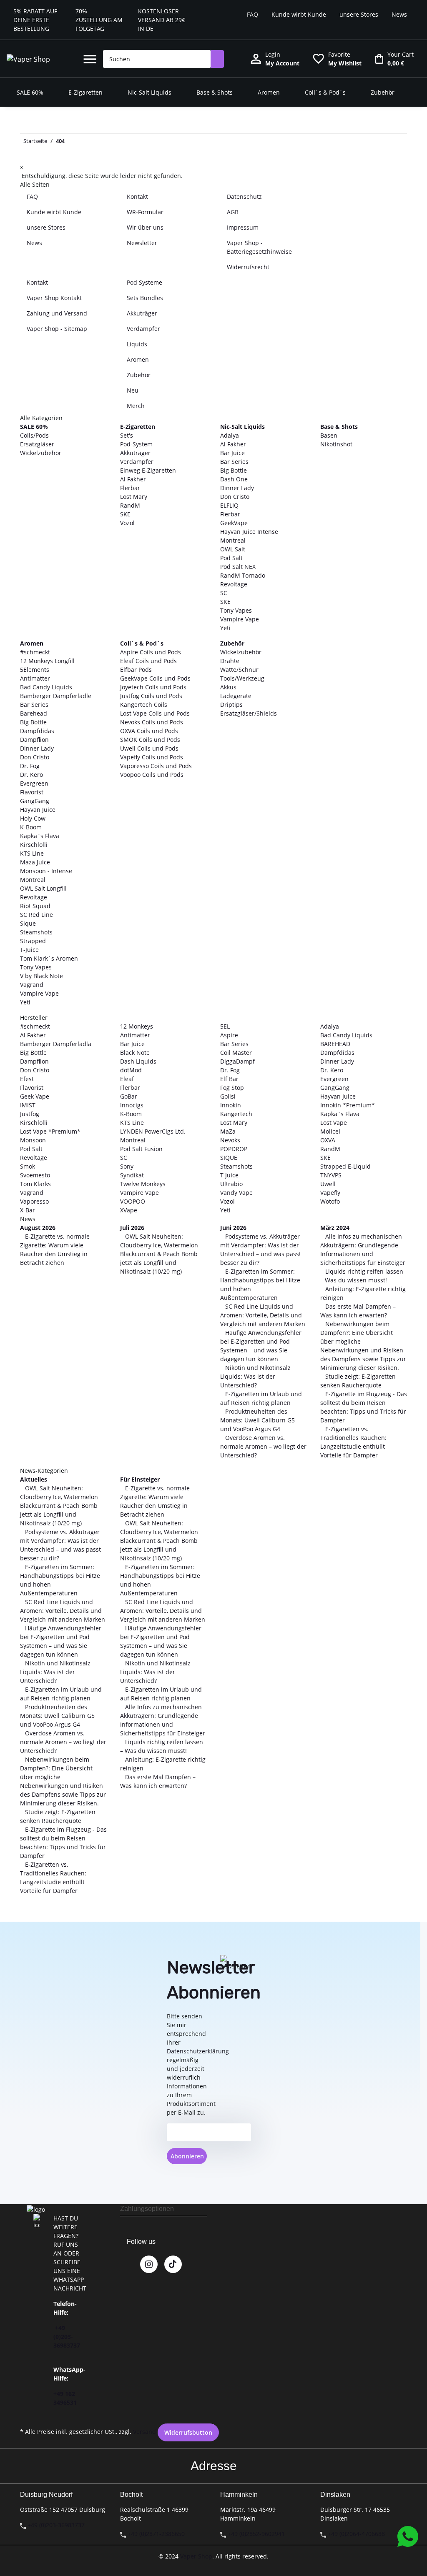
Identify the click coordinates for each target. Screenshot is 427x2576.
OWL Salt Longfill (43, 888)
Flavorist (32, 792)
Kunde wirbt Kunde (299, 14)
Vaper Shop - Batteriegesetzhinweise (259, 247)
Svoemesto (35, 1175)
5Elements (35, 670)
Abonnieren (187, 2156)
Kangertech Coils (144, 705)
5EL (225, 1026)
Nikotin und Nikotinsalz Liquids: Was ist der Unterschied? (255, 1376)
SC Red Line (36, 915)
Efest (27, 1079)
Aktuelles (34, 1479)
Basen (329, 435)
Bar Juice (232, 453)
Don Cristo (235, 497)
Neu (133, 390)
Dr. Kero (31, 775)
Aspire (229, 1035)
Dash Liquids (138, 1061)
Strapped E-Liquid (345, 1166)
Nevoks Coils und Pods (152, 722)
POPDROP (234, 1149)
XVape (129, 1210)
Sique (28, 923)
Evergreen (34, 783)
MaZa (228, 1131)
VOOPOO (133, 1201)
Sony (127, 1166)
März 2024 (335, 1228)
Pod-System (136, 444)
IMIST (28, 1105)
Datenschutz (244, 197)
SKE (125, 514)
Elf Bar (229, 1079)
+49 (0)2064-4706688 (356, 2534)
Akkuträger (142, 313)
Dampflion (34, 740)
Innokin (231, 1105)
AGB (233, 212)
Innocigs (132, 1105)
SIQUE (229, 1158)
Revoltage (234, 584)
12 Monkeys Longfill (47, 661)
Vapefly (330, 1193)
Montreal (233, 540)
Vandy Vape (236, 1193)
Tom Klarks (35, 1184)
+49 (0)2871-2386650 (156, 2534)
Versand (144, 2432)
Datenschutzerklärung (198, 2051)
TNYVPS (331, 1175)
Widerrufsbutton (188, 2432)
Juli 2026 (132, 1228)
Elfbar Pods (136, 670)
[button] (90, 59)
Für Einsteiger (140, 1479)
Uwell (328, 1184)
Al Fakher (133, 479)
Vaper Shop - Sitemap (57, 329)
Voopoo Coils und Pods (152, 775)
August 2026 (38, 1228)
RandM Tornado (243, 575)
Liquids (137, 344)
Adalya (230, 435)
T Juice (229, 1175)
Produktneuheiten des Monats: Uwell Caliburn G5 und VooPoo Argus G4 (257, 1420)
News (399, 14)
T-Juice (29, 950)
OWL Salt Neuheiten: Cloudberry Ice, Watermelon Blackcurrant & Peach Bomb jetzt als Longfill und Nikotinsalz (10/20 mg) (159, 1254)
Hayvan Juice (38, 810)
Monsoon (33, 1140)
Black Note (135, 1053)
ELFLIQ (229, 505)
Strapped (33, 941)
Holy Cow (33, 818)
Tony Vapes (236, 610)
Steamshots (36, 932)
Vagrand (32, 985)
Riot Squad (35, 906)
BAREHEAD (335, 1044)
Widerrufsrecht (248, 267)
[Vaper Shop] (28, 59)
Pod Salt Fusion (141, 1149)
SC (224, 593)
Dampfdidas (37, 731)
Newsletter (142, 243)
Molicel (330, 1131)
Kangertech (236, 1114)
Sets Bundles (145, 298)
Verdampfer (143, 329)
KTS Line (32, 853)
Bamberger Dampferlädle (56, 696)
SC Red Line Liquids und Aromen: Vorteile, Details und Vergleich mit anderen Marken (263, 1315)
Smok (28, 1166)
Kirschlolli (34, 845)
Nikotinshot (336, 444)
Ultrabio (231, 1184)
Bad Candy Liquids (46, 687)
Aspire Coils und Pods (151, 652)
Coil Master (236, 1053)
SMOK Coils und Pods (150, 740)
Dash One (234, 479)
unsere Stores (359, 14)
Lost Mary (134, 497)
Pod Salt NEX (238, 567)
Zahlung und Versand (57, 313)
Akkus (228, 687)
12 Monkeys (137, 1026)
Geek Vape (35, 1096)
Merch (136, 406)
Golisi (228, 1096)
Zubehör (139, 375)
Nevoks (230, 1140)
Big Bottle (234, 470)
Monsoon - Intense (46, 871)
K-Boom (31, 827)
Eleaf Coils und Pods (148, 661)
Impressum (243, 227)
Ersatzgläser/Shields (249, 713)
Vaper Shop (196, 2556)
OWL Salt (233, 549)
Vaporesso (34, 1201)
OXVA (328, 1140)
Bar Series (234, 462)
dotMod (131, 1070)
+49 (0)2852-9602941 (256, 2534)
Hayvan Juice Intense (249, 532)
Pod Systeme (144, 282)
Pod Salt (231, 558)
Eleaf (127, 1079)
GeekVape (234, 523)
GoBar (129, 1096)
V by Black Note (41, 976)
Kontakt (137, 197)
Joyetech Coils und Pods (153, 687)
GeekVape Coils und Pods (155, 678)
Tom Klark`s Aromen (49, 958)
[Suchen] (217, 59)
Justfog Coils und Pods (151, 696)
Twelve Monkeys (143, 1184)
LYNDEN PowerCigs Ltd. (153, 1131)
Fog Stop (232, 1088)
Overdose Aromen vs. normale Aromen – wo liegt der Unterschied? (263, 1446)
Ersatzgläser (37, 444)
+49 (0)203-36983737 (67, 2337)
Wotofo (330, 1201)
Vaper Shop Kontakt (54, 298)
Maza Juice (35, 862)
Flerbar (130, 488)
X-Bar (28, 1210)
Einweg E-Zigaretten (148, 470)
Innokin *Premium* (348, 1105)
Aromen (138, 359)
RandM (130, 505)
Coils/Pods (34, 435)
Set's (127, 435)
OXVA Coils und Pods (149, 731)
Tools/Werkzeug (242, 678)
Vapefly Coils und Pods (152, 757)
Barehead (34, 713)
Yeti (225, 628)
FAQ (252, 14)
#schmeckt (35, 652)
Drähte (230, 661)
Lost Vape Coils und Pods (155, 713)
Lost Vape (334, 1123)
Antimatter (35, 678)
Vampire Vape (240, 619)
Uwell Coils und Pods (149, 748)
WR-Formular (145, 212)
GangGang (35, 801)
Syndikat (132, 1175)
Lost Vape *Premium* (50, 1131)
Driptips (231, 705)
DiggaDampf (237, 1061)
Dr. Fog (30, 766)
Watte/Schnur (239, 670)
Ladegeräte (236, 696)
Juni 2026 (233, 1228)
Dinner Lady (237, 488)
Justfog (30, 1114)
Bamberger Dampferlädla (56, 1044)
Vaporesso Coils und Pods (156, 766)
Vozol (127, 523)
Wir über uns (145, 227)
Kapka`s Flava (40, 836)
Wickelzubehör (41, 453)
